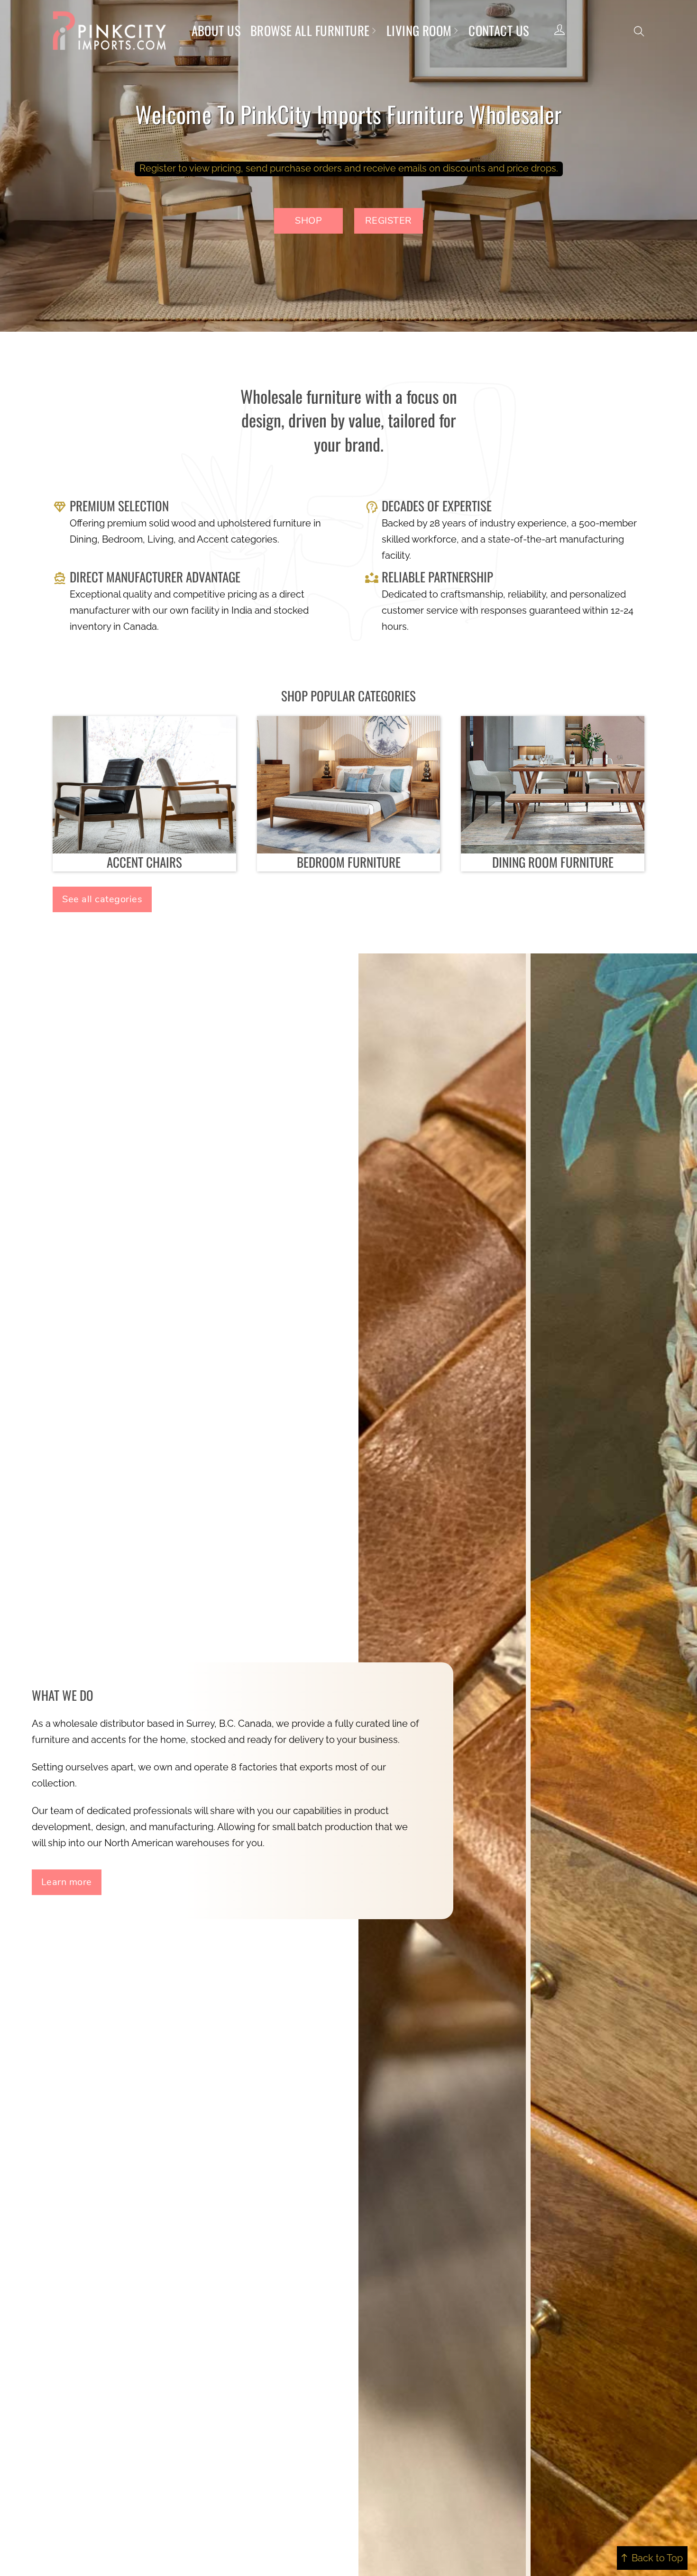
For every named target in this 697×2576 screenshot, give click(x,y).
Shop (308, 221)
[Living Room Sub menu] (456, 31)
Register (389, 221)
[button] (639, 31)
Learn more (67, 1882)
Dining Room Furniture (553, 862)
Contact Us (499, 30)
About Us (216, 30)
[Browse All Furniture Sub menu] (374, 31)
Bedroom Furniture (349, 862)
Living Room (419, 30)
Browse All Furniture (310, 30)
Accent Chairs (144, 862)
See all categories (102, 899)
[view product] (144, 784)
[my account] (559, 31)
